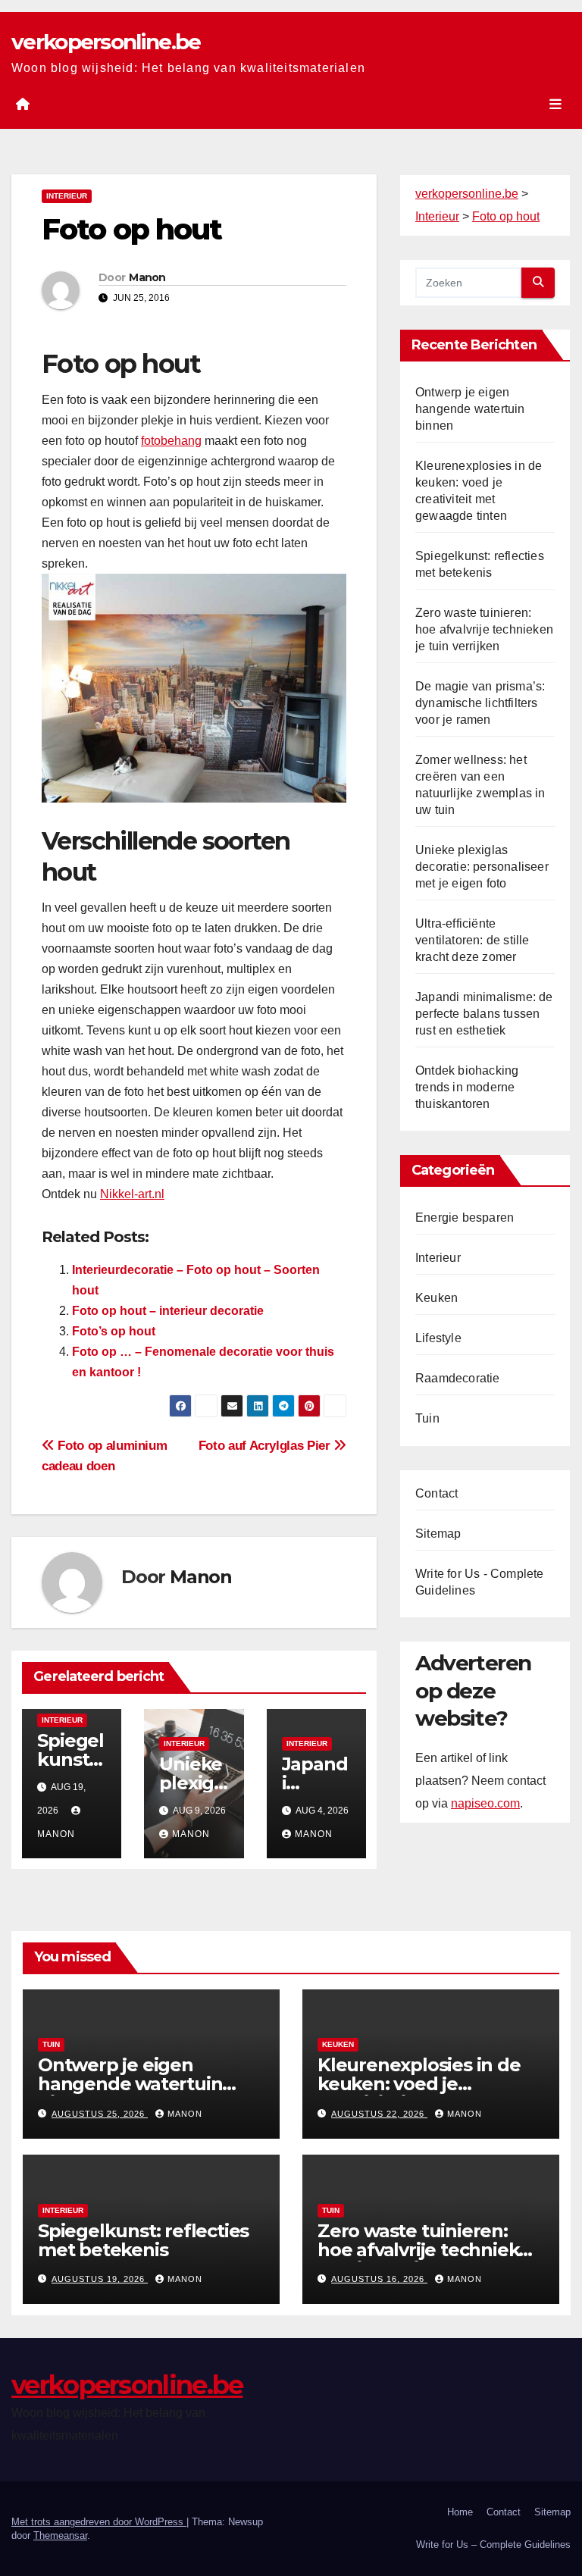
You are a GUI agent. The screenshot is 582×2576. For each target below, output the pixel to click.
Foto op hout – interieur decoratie (168, 1311)
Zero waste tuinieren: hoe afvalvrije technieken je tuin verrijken (484, 629)
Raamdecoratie (458, 1378)
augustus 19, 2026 (100, 2279)
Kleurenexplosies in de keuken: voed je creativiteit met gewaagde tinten (419, 2093)
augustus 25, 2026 (100, 2114)
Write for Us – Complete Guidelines (493, 2545)
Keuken (436, 1298)
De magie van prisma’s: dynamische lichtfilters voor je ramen (480, 703)
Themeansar (60, 2535)
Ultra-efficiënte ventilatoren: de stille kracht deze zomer (472, 940)
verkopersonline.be (106, 42)
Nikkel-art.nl (132, 1194)
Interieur (67, 196)
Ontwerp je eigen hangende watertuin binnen (470, 409)
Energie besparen (465, 1218)
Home (460, 2512)
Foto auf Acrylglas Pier (266, 1445)
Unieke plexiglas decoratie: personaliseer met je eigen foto (482, 867)
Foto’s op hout (114, 1331)
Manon (147, 277)
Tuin (427, 1418)
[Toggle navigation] (555, 104)
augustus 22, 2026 (379, 2114)
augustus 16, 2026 (379, 2279)
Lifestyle (438, 1338)
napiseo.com (485, 1803)
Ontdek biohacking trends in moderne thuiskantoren (467, 1087)
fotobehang (171, 441)
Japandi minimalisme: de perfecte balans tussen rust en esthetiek (484, 1014)
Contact (436, 1493)
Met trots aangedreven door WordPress (99, 2522)
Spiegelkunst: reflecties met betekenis (143, 2240)
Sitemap (438, 1534)
